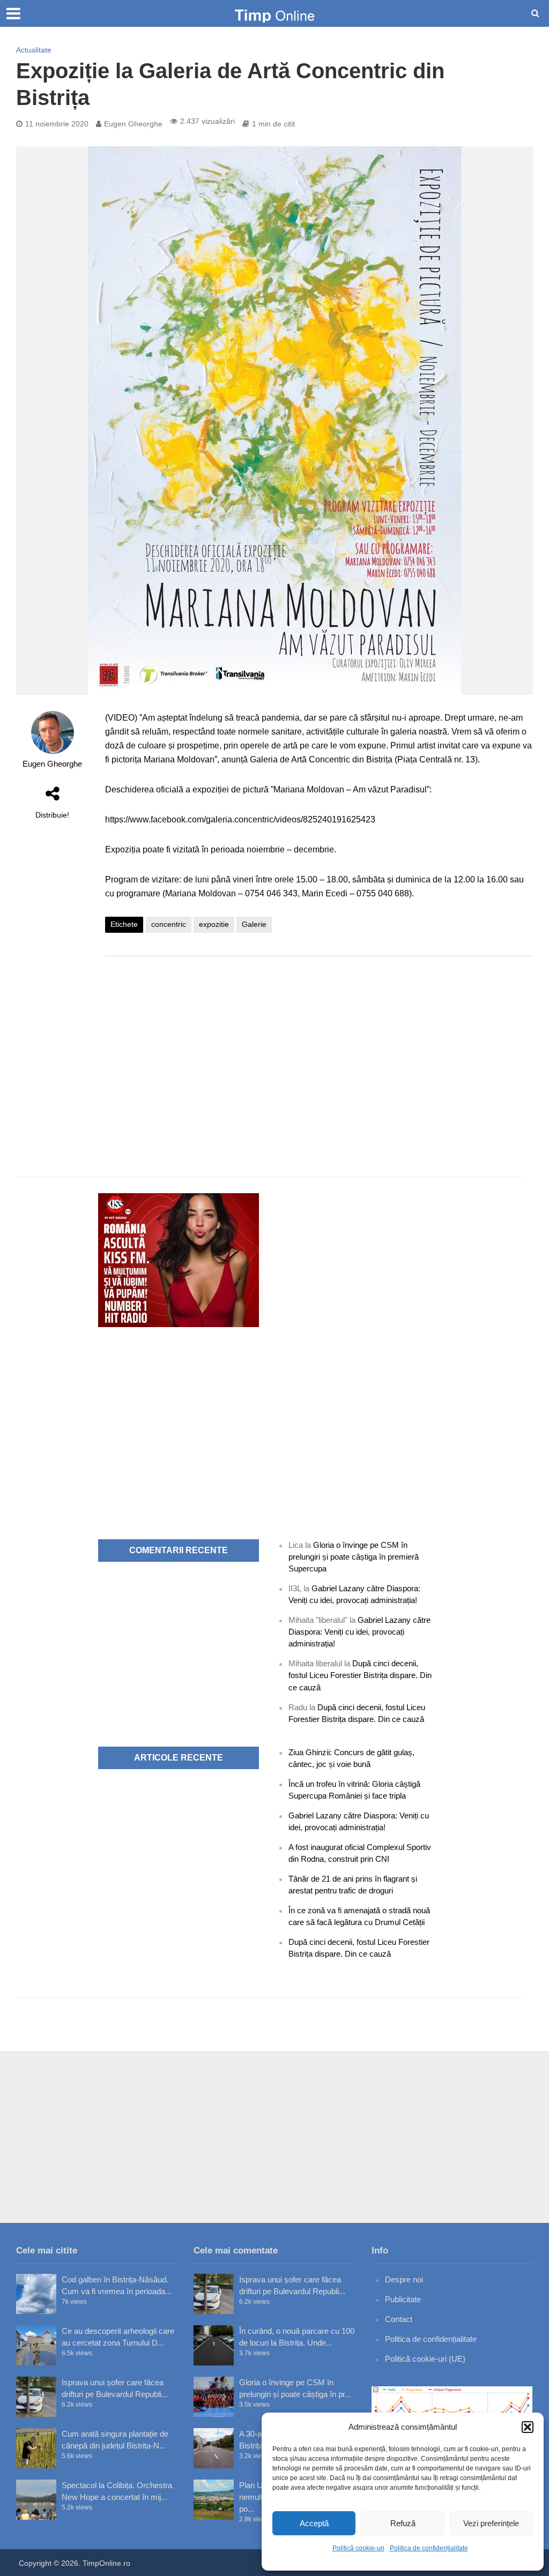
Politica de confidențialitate (429, 2548)
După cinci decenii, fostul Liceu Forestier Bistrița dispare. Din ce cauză (360, 1675)
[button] (528, 2427)
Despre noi (404, 2279)
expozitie (214, 924)
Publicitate (403, 2299)
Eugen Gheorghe (133, 124)
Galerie (254, 924)
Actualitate (34, 50)
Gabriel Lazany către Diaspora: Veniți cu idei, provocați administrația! (359, 1632)
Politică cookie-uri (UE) (425, 2359)
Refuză (403, 2523)
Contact (399, 2319)
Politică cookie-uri (358, 2548)
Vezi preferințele (491, 2523)
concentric (169, 924)
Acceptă (314, 2523)
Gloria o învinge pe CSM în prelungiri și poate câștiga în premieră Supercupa (354, 1557)
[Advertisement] (319, 1050)
